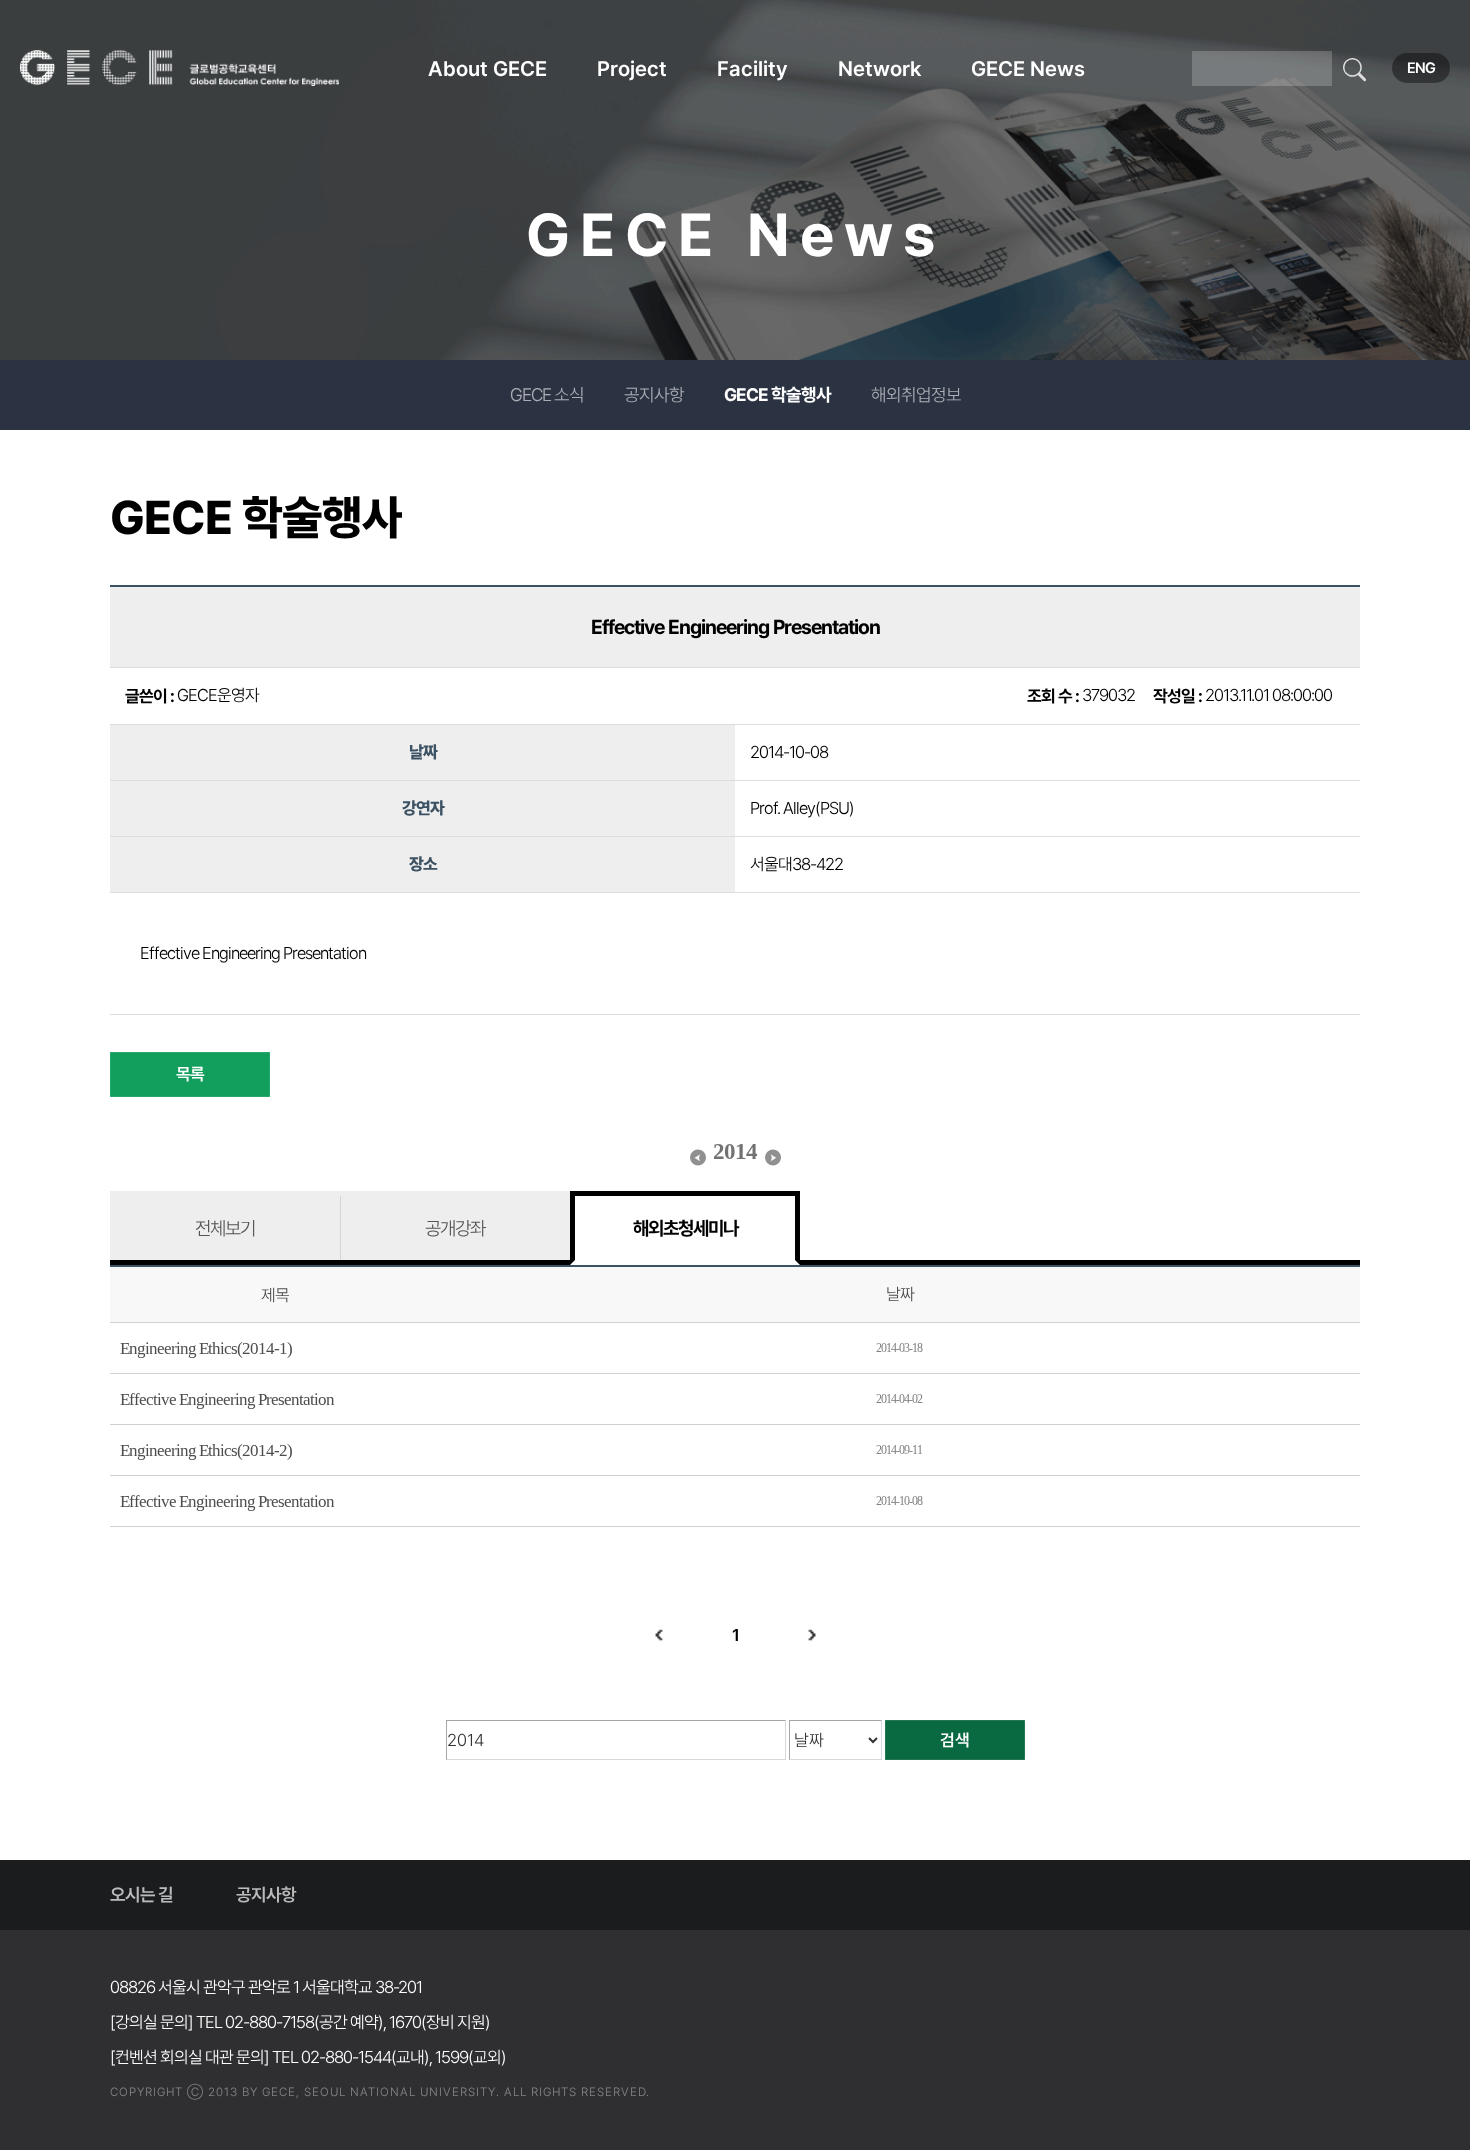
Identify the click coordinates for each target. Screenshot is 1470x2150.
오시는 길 (141, 1894)
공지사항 (654, 394)
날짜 (900, 1294)
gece (205, 68)
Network (879, 68)
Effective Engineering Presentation (227, 1399)
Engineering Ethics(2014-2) (206, 1450)
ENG (1421, 68)
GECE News (1028, 68)
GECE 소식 (547, 394)
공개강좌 (455, 1228)
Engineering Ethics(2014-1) (206, 1348)
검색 (955, 1740)
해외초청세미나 (685, 1228)
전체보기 (225, 1228)
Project (632, 68)
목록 (190, 1074)
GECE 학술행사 (777, 394)
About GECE (487, 68)
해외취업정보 (916, 394)
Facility (752, 68)
